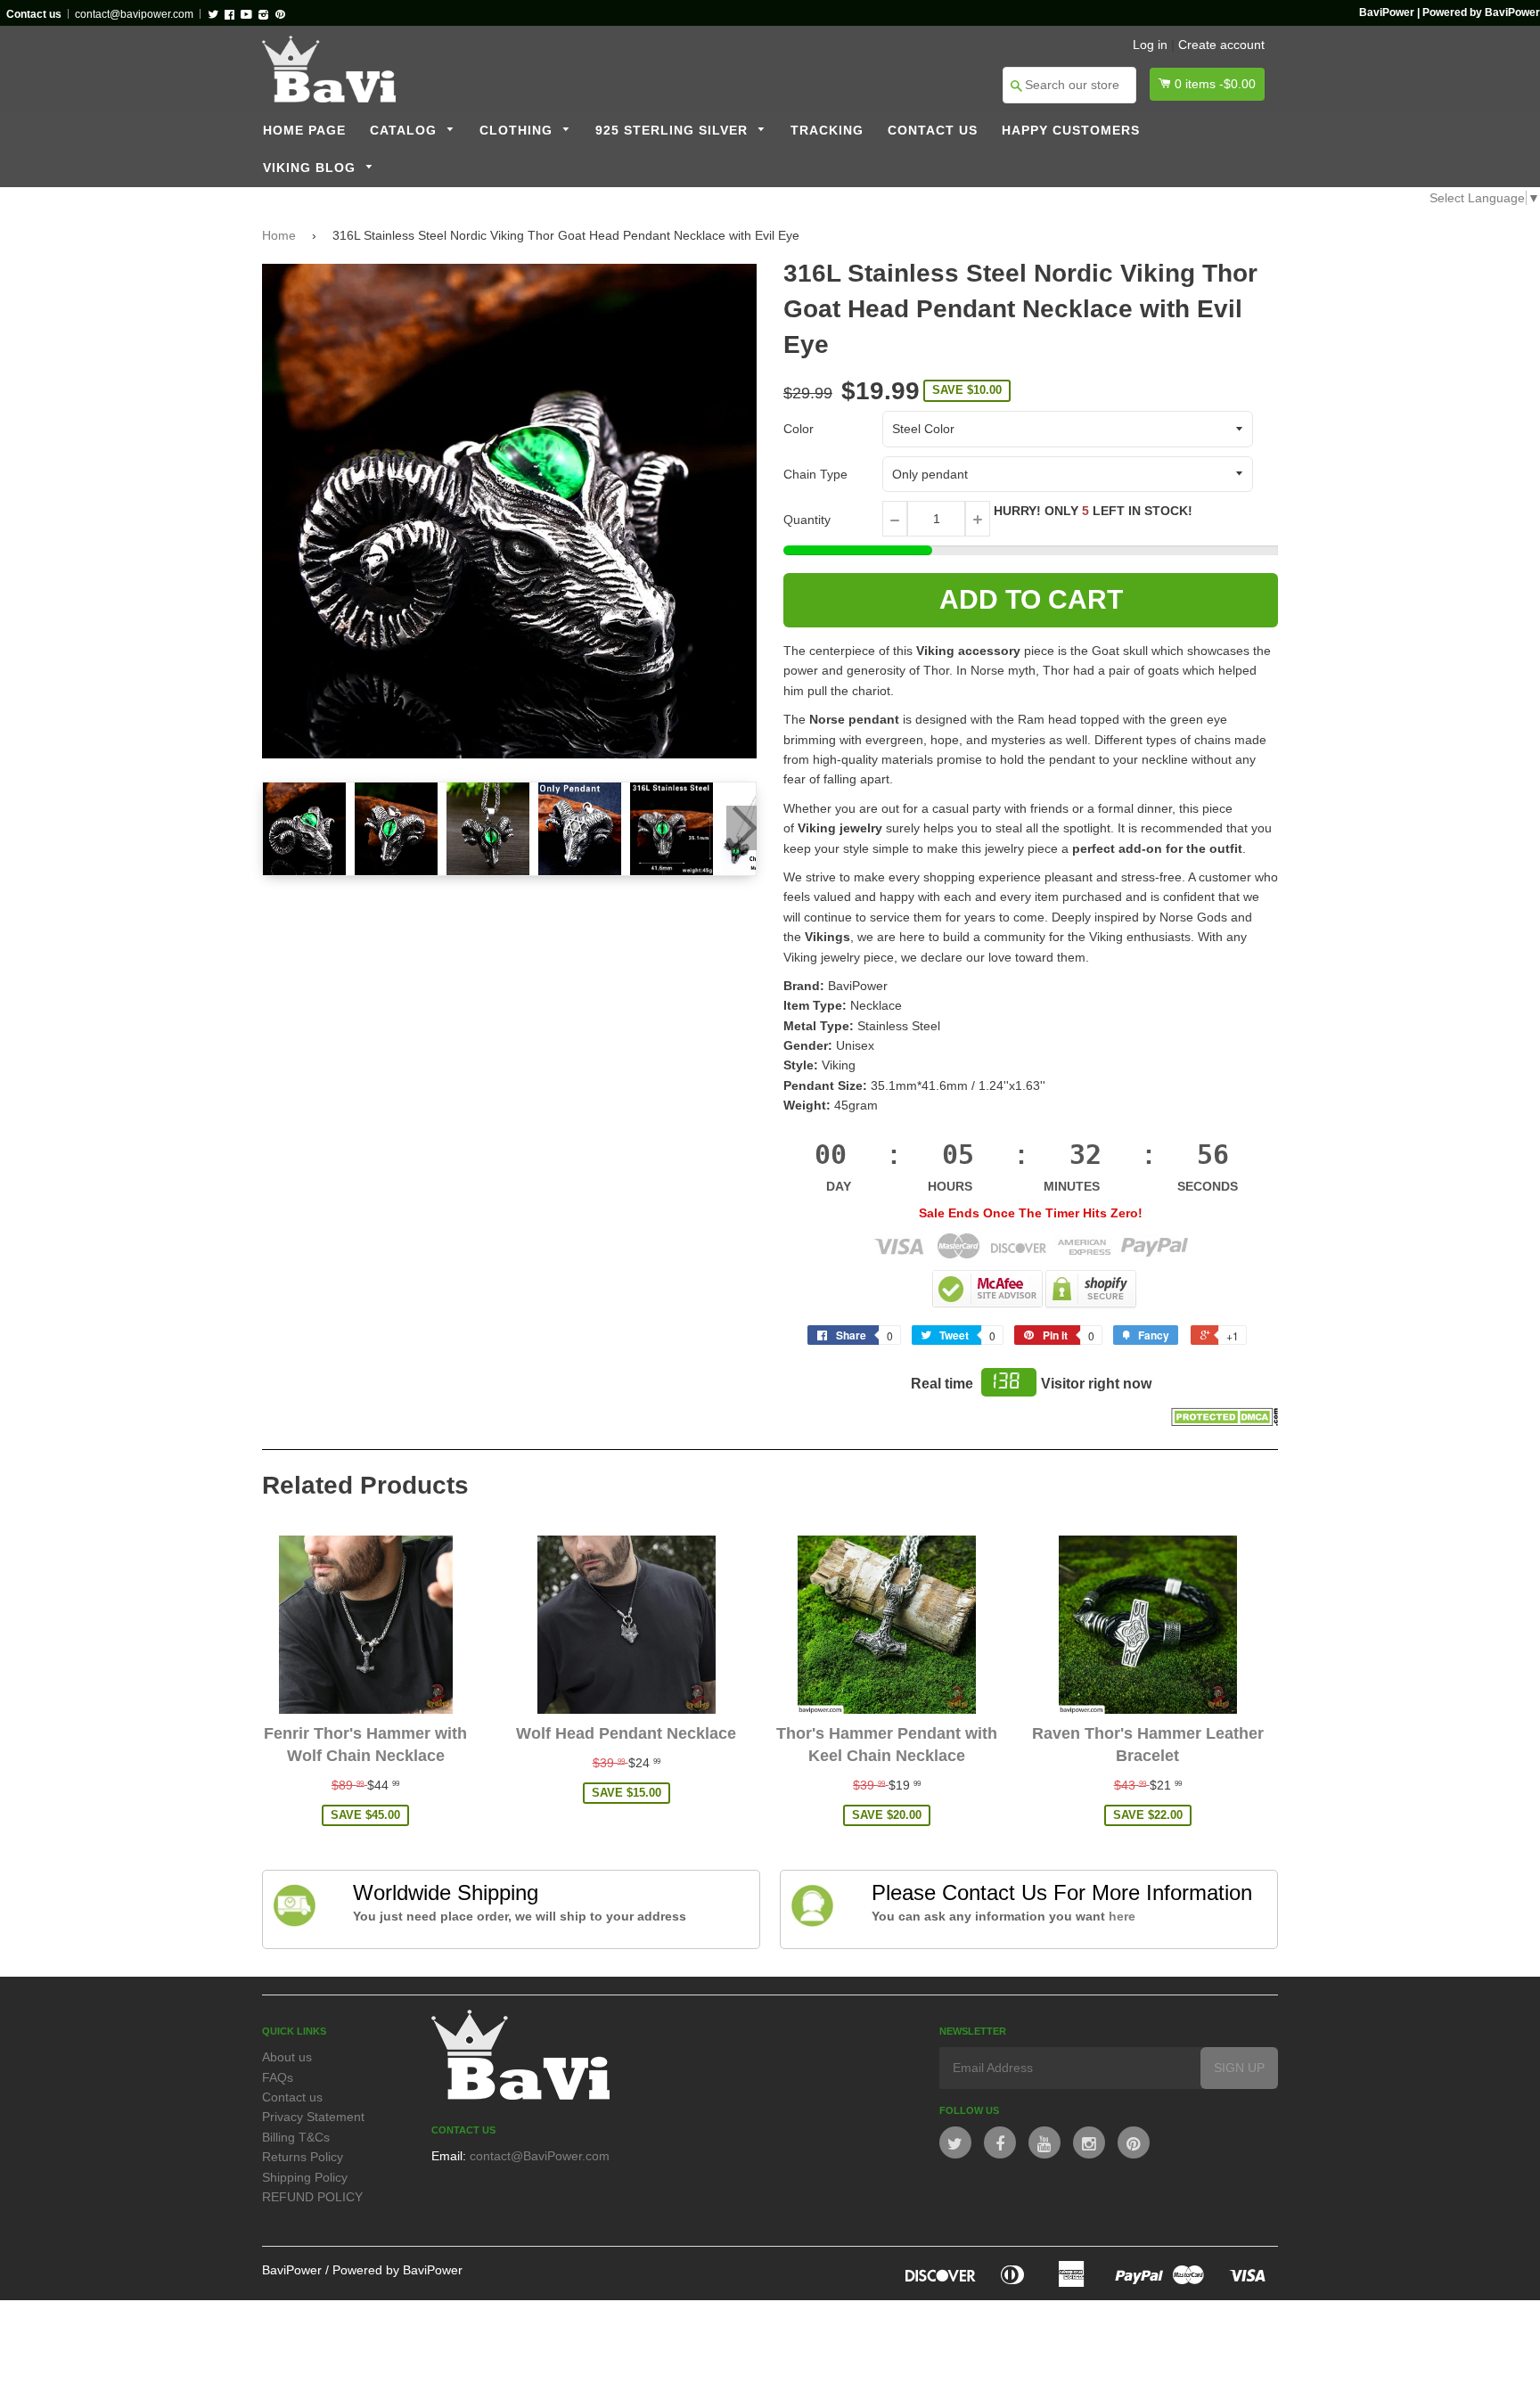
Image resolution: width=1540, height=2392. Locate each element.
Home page (304, 131)
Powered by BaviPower (397, 2270)
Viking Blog (311, 168)
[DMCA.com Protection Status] (1225, 1421)
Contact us (933, 131)
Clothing (518, 131)
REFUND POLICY (312, 2197)
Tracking (827, 131)
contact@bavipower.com (134, 14)
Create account (1221, 45)
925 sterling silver (674, 131)
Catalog (405, 131)
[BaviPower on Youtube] (1044, 2142)
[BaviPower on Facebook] (1000, 2142)
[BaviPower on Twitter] (955, 2142)
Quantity (807, 520)
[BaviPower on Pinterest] (1134, 2142)
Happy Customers (1071, 131)
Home (279, 235)
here (1122, 1916)
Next (741, 828)
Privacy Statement (313, 2117)
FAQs (278, 2077)
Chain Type (815, 474)
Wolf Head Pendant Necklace (626, 1733)
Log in (1150, 45)
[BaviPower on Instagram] (1089, 2142)
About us (287, 2057)
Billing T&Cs (296, 2137)
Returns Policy (303, 2157)
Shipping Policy (305, 2177)
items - (1215, 84)
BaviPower (292, 2270)
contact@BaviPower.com (540, 2156)
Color (799, 429)
